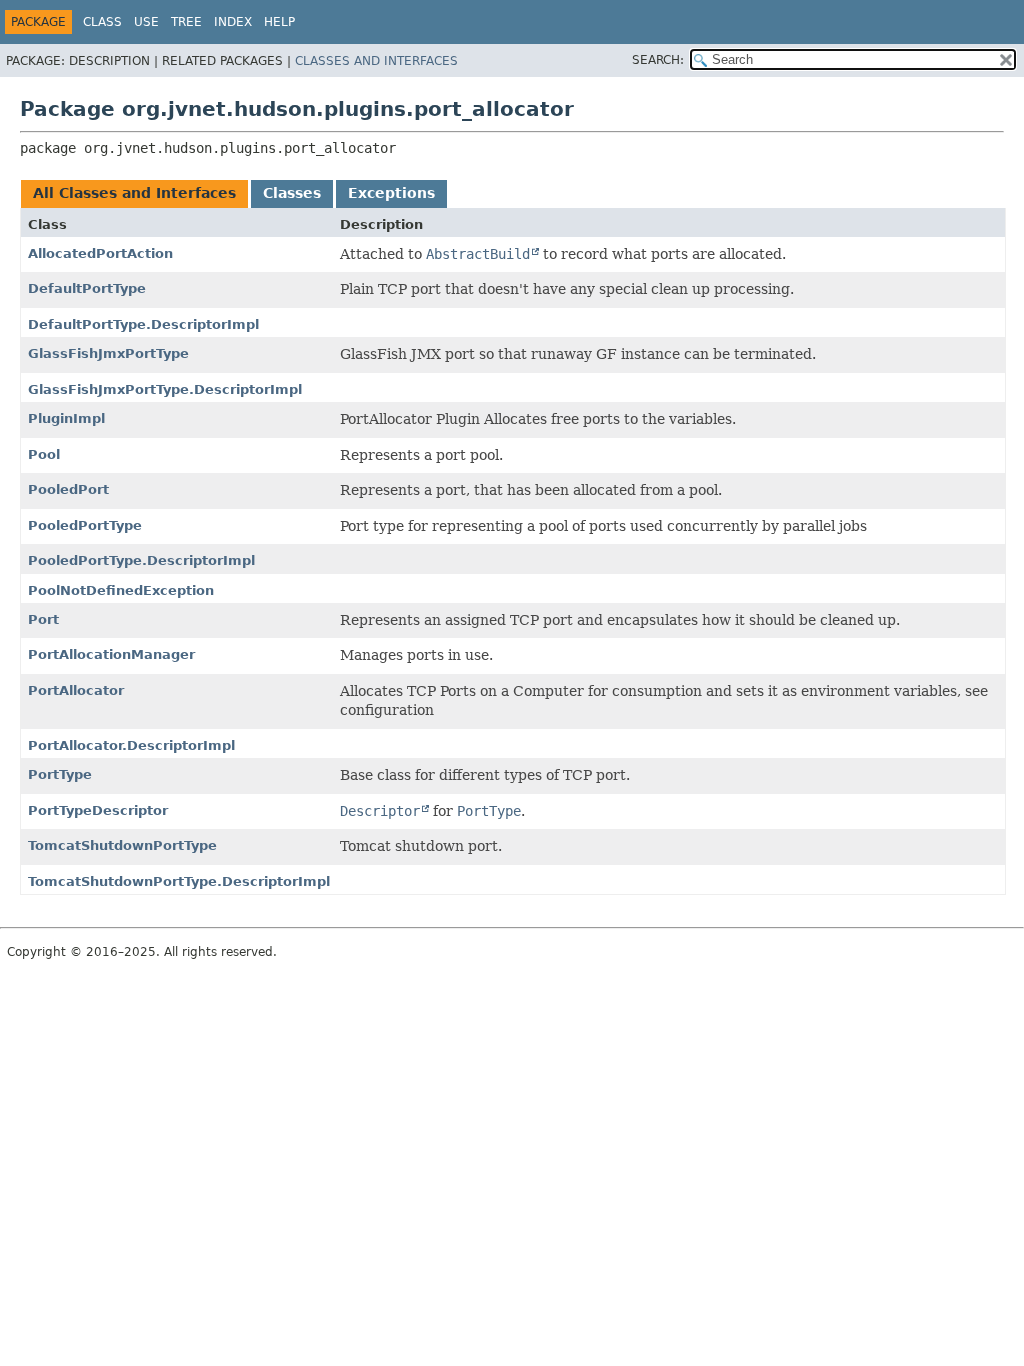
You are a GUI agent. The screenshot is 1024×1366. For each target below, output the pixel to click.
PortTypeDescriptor (98, 810)
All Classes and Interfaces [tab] (134, 193)
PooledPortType (85, 525)
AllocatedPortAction (100, 253)
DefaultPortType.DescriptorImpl (143, 324)
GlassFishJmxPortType (108, 353)
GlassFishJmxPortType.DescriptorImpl (165, 389)
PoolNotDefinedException (121, 590)
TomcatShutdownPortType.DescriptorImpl (179, 881)
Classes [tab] (292, 193)
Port (43, 619)
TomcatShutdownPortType (122, 845)
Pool (44, 454)
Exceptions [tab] (391, 193)
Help (279, 22)
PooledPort (68, 489)
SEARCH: (658, 60)
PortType (60, 774)
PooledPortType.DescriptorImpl (141, 560)
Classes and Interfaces (376, 61)
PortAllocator (76, 690)
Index (233, 22)
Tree (186, 22)
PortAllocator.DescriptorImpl (131, 745)
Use (146, 22)
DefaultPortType (87, 288)
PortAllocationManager (111, 654)
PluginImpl (66, 418)
